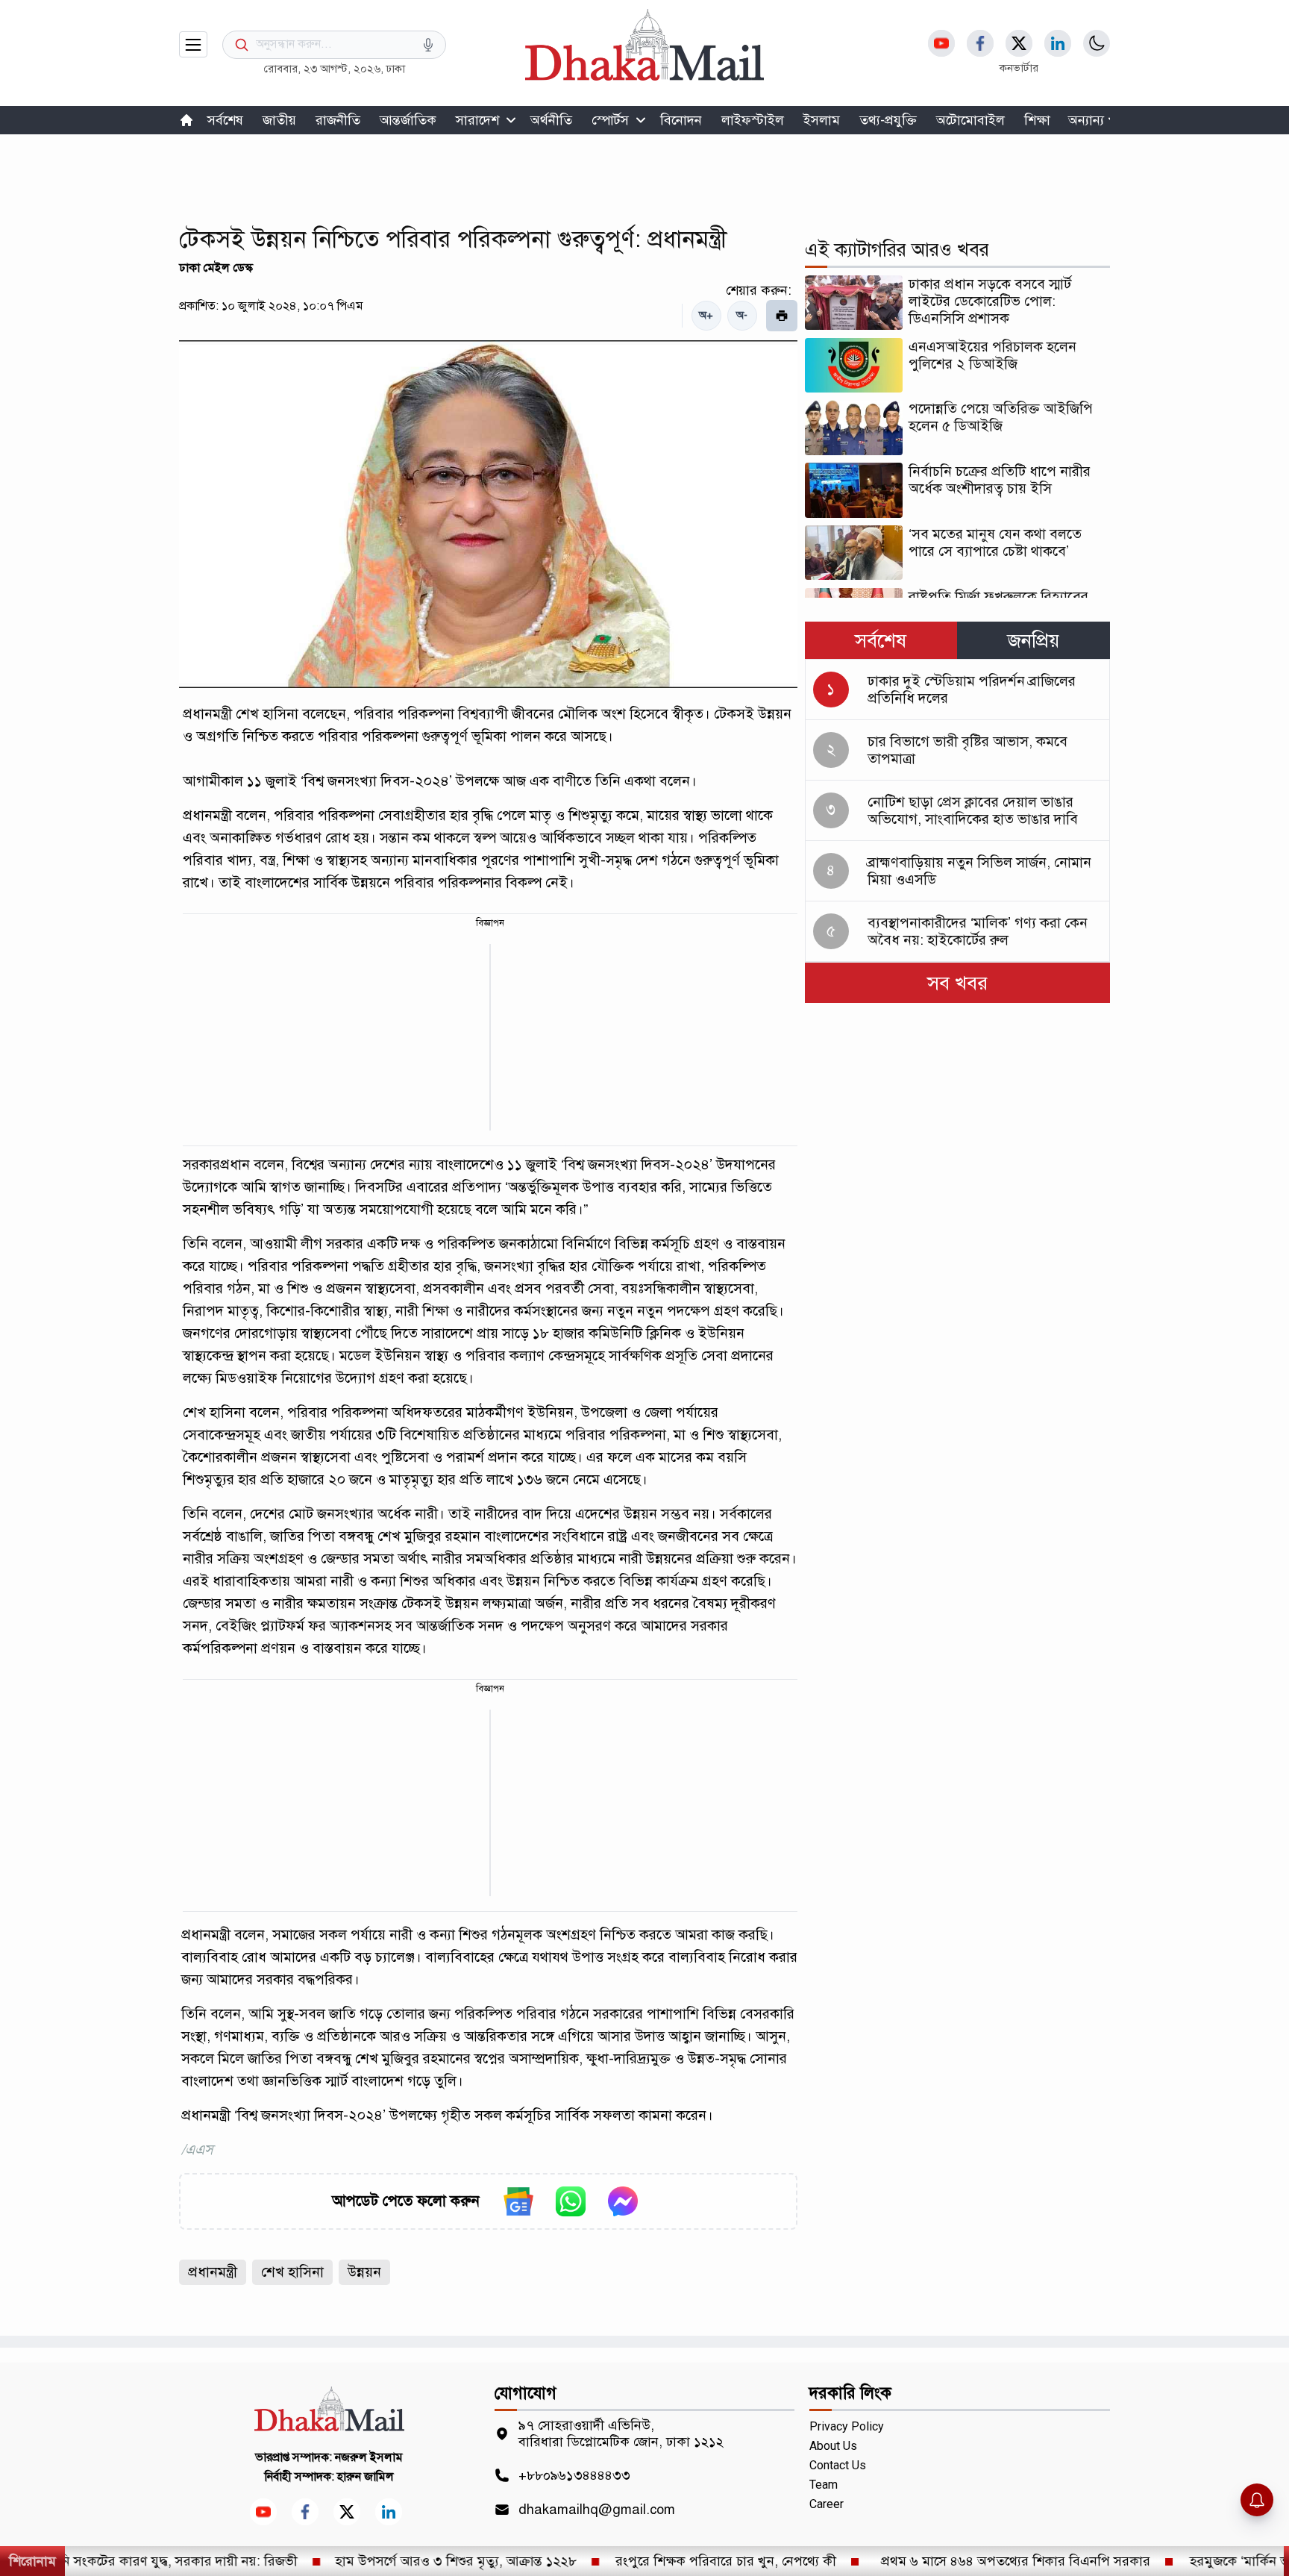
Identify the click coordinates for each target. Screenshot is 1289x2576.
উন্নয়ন (364, 2272)
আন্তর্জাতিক (408, 120)
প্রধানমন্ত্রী (213, 2272)
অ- (742, 315)
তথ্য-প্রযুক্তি (888, 120)
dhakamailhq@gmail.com (597, 2510)
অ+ (706, 315)
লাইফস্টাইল (753, 120)
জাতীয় (279, 120)
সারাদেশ (477, 120)
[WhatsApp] (571, 2201)
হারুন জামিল (366, 2477)
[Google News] (518, 2201)
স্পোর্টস (610, 120)
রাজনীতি (338, 120)
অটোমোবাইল (970, 120)
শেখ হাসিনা (292, 2272)
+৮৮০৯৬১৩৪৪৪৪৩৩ (574, 2475)
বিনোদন (681, 120)
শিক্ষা (1037, 120)
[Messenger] (623, 2201)
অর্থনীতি (551, 120)
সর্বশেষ (225, 120)
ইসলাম (822, 120)
